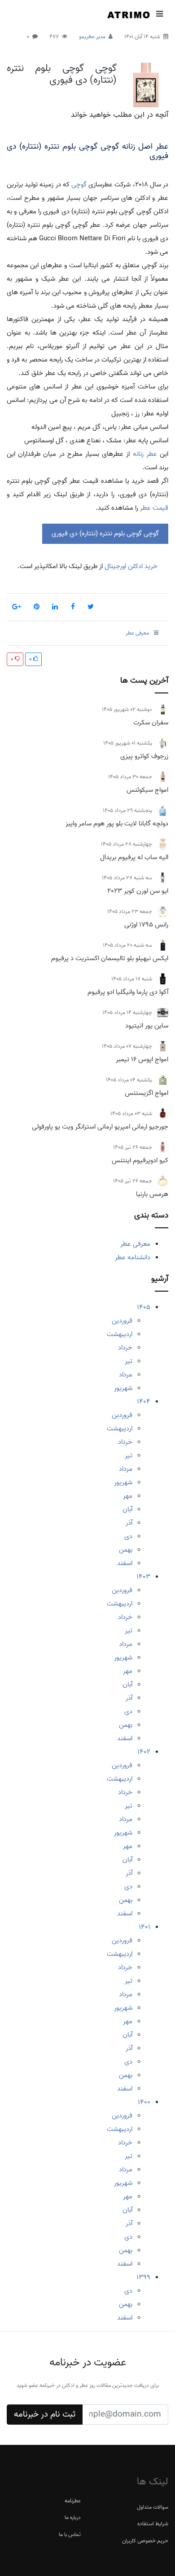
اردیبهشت (120, 1334)
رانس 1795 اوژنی (146, 925)
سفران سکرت (151, 723)
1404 (144, 1402)
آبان (127, 1509)
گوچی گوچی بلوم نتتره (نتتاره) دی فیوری (62, 74)
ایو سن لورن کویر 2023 (138, 891)
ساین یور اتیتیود (147, 1026)
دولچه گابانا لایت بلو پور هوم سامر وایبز (117, 824)
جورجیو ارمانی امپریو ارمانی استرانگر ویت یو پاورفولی (100, 1127)
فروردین (122, 1321)
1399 (143, 2277)
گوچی (79, 185)
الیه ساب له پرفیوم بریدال (134, 857)
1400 (144, 2102)
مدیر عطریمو (92, 37)
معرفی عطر (135, 1244)
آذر (129, 1523)
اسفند (125, 1563)
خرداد (125, 1348)
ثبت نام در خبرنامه (45, 2414)
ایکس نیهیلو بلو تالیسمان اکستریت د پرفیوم (110, 958)
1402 (144, 1752)
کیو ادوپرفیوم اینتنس (140, 1160)
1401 (144, 1927)
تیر (129, 1361)
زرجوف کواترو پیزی (144, 756)
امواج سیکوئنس (147, 790)
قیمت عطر (154, 508)
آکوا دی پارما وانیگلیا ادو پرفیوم (128, 992)
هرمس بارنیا (152, 1194)
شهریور (123, 1388)
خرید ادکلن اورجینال (130, 566)
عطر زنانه (145, 454)
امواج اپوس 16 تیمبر (142, 1059)
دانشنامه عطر (133, 1257)
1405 (144, 1307)
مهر (128, 1496)
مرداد (126, 1375)
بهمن (126, 1550)
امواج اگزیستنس (147, 1093)
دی (128, 1536)
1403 (143, 1577)
